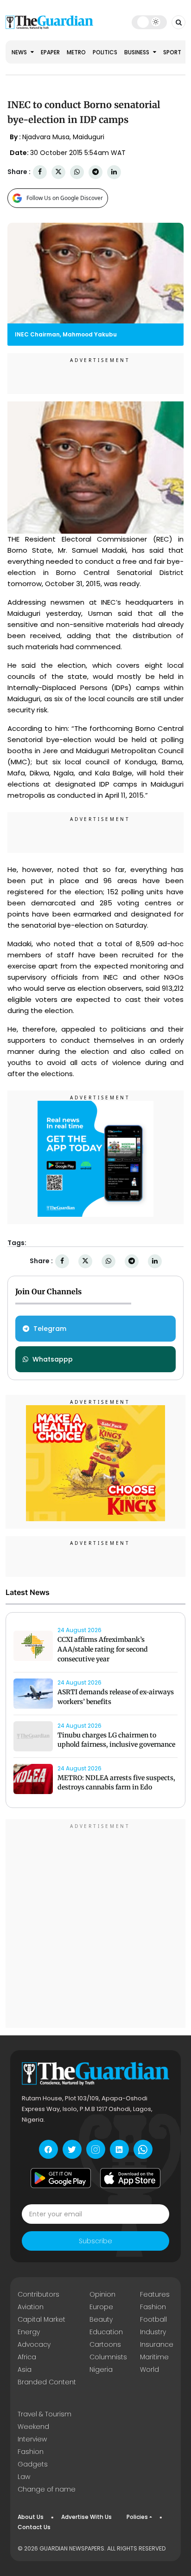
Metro (76, 52)
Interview (32, 2439)
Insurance (157, 2344)
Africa (27, 2357)
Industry (153, 2332)
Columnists (108, 2357)
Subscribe (95, 2241)
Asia (25, 2369)
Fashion (153, 2307)
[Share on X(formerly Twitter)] (58, 172)
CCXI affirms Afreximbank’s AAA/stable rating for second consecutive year (103, 1649)
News (20, 52)
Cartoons (105, 2344)
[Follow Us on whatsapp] (143, 2149)
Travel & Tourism (45, 2414)
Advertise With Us (86, 2517)
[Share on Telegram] (95, 172)
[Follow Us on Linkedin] (119, 2149)
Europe (101, 2307)
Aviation (31, 2307)
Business (137, 52)
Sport (172, 52)
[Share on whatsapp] (77, 172)
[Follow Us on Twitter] (72, 2149)
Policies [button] (137, 2517)
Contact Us (34, 2527)
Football (153, 2319)
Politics (105, 52)
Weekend (33, 2427)
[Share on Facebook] (40, 172)
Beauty (101, 2319)
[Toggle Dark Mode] (149, 22)
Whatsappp (53, 1359)
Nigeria (101, 2369)
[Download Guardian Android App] (61, 2178)
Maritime (154, 2357)
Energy (29, 2332)
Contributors (38, 2294)
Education (106, 2332)
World (150, 2369)
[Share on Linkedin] (114, 172)
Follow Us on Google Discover (65, 198)
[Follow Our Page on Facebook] (48, 2149)
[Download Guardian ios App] (130, 2178)
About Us (31, 2517)
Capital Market (41, 2319)
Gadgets (33, 2464)
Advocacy (34, 2344)
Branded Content (47, 2382)
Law (24, 2477)
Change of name (47, 2489)
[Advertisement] (95, 1925)
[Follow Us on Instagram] (96, 2149)
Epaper (50, 52)
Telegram (50, 1329)
